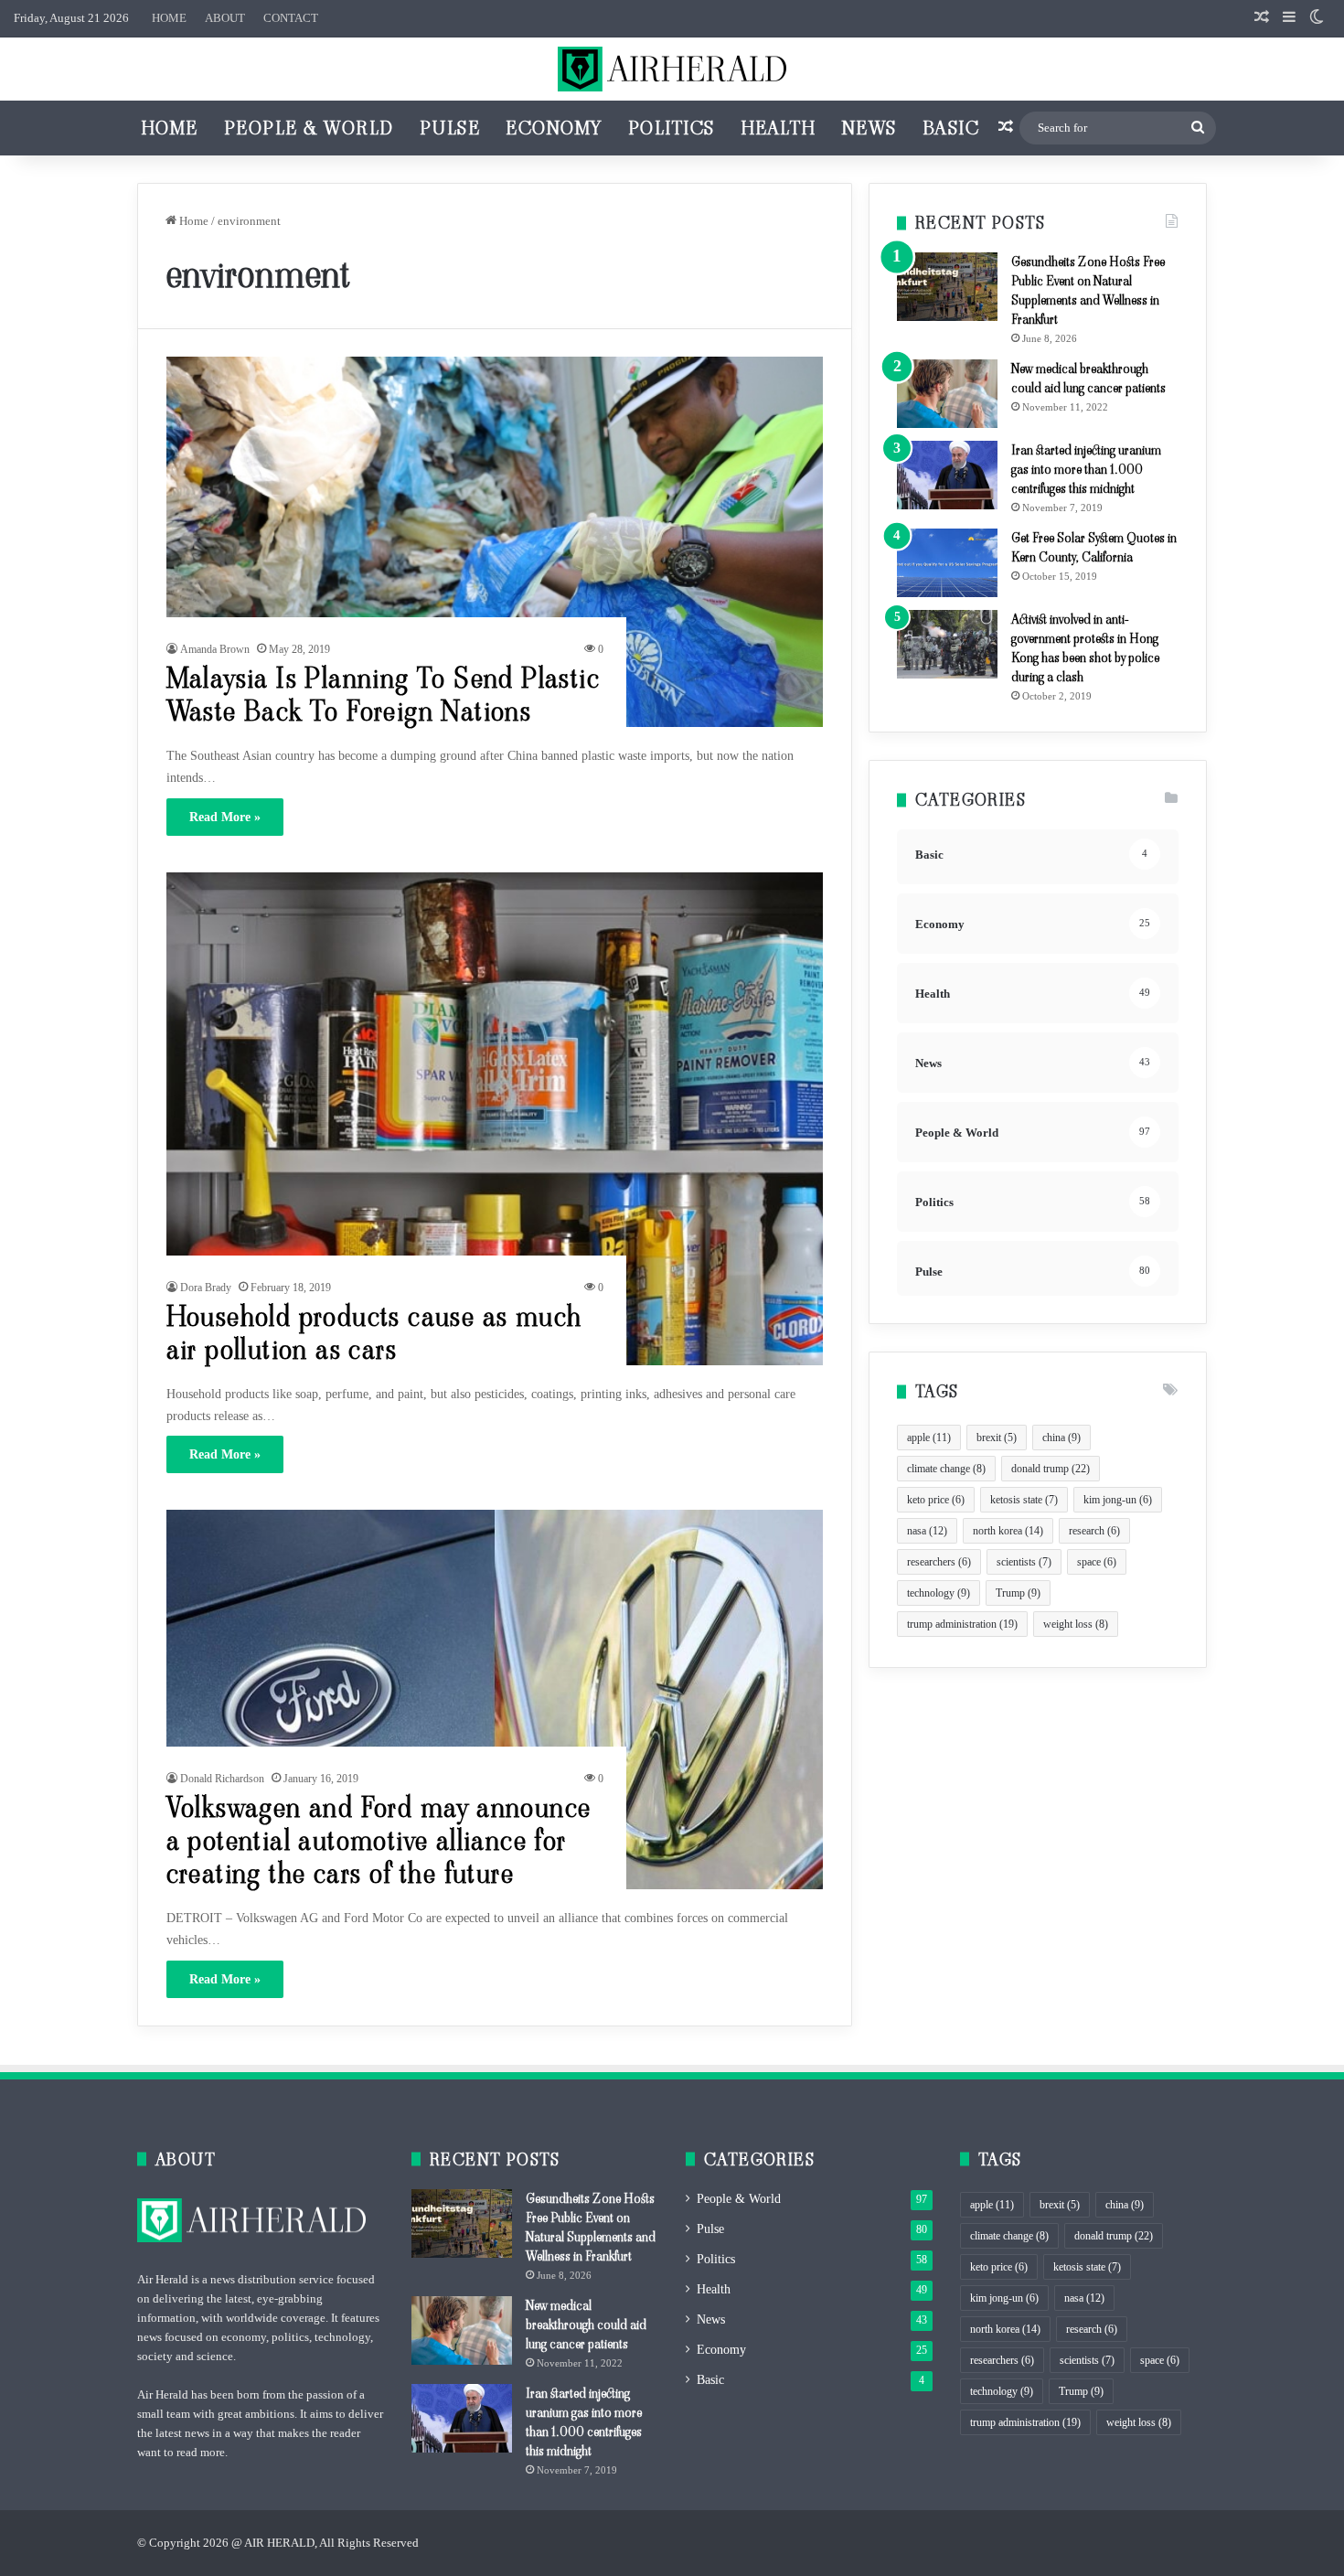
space (1097, 1562)
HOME (169, 18)
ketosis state (1024, 1500)
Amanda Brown (215, 649)
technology (939, 1593)
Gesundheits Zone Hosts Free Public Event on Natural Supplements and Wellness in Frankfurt (1088, 290)
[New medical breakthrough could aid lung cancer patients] (947, 394)
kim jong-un (1118, 1500)
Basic (951, 128)
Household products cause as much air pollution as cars (374, 1333)
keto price (936, 1500)
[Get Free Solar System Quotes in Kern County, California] (947, 563)
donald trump (1051, 1469)
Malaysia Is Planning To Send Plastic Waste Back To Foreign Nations (383, 695)
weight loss (1076, 1624)
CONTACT (291, 18)
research (1094, 1531)
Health (779, 128)
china (1061, 1438)
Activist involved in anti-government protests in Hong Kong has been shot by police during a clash (1085, 648)
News (869, 128)
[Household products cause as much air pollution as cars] (495, 1119)
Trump (1018, 1593)
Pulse (450, 128)
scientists (1024, 1562)
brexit (997, 1438)
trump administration (962, 1624)
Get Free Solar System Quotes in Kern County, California (1094, 547)
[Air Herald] (672, 69)
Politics (672, 128)
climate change (946, 1469)
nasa (927, 1531)
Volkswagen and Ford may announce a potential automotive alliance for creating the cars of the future (379, 1840)
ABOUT (225, 18)
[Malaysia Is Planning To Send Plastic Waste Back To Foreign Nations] (495, 542)
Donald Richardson (222, 1779)
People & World (309, 128)
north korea (1008, 1531)
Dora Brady (206, 1288)
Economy (554, 128)
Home (170, 128)
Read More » (225, 817)
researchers (939, 1562)
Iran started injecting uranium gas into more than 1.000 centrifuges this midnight (1086, 469)
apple (929, 1438)
